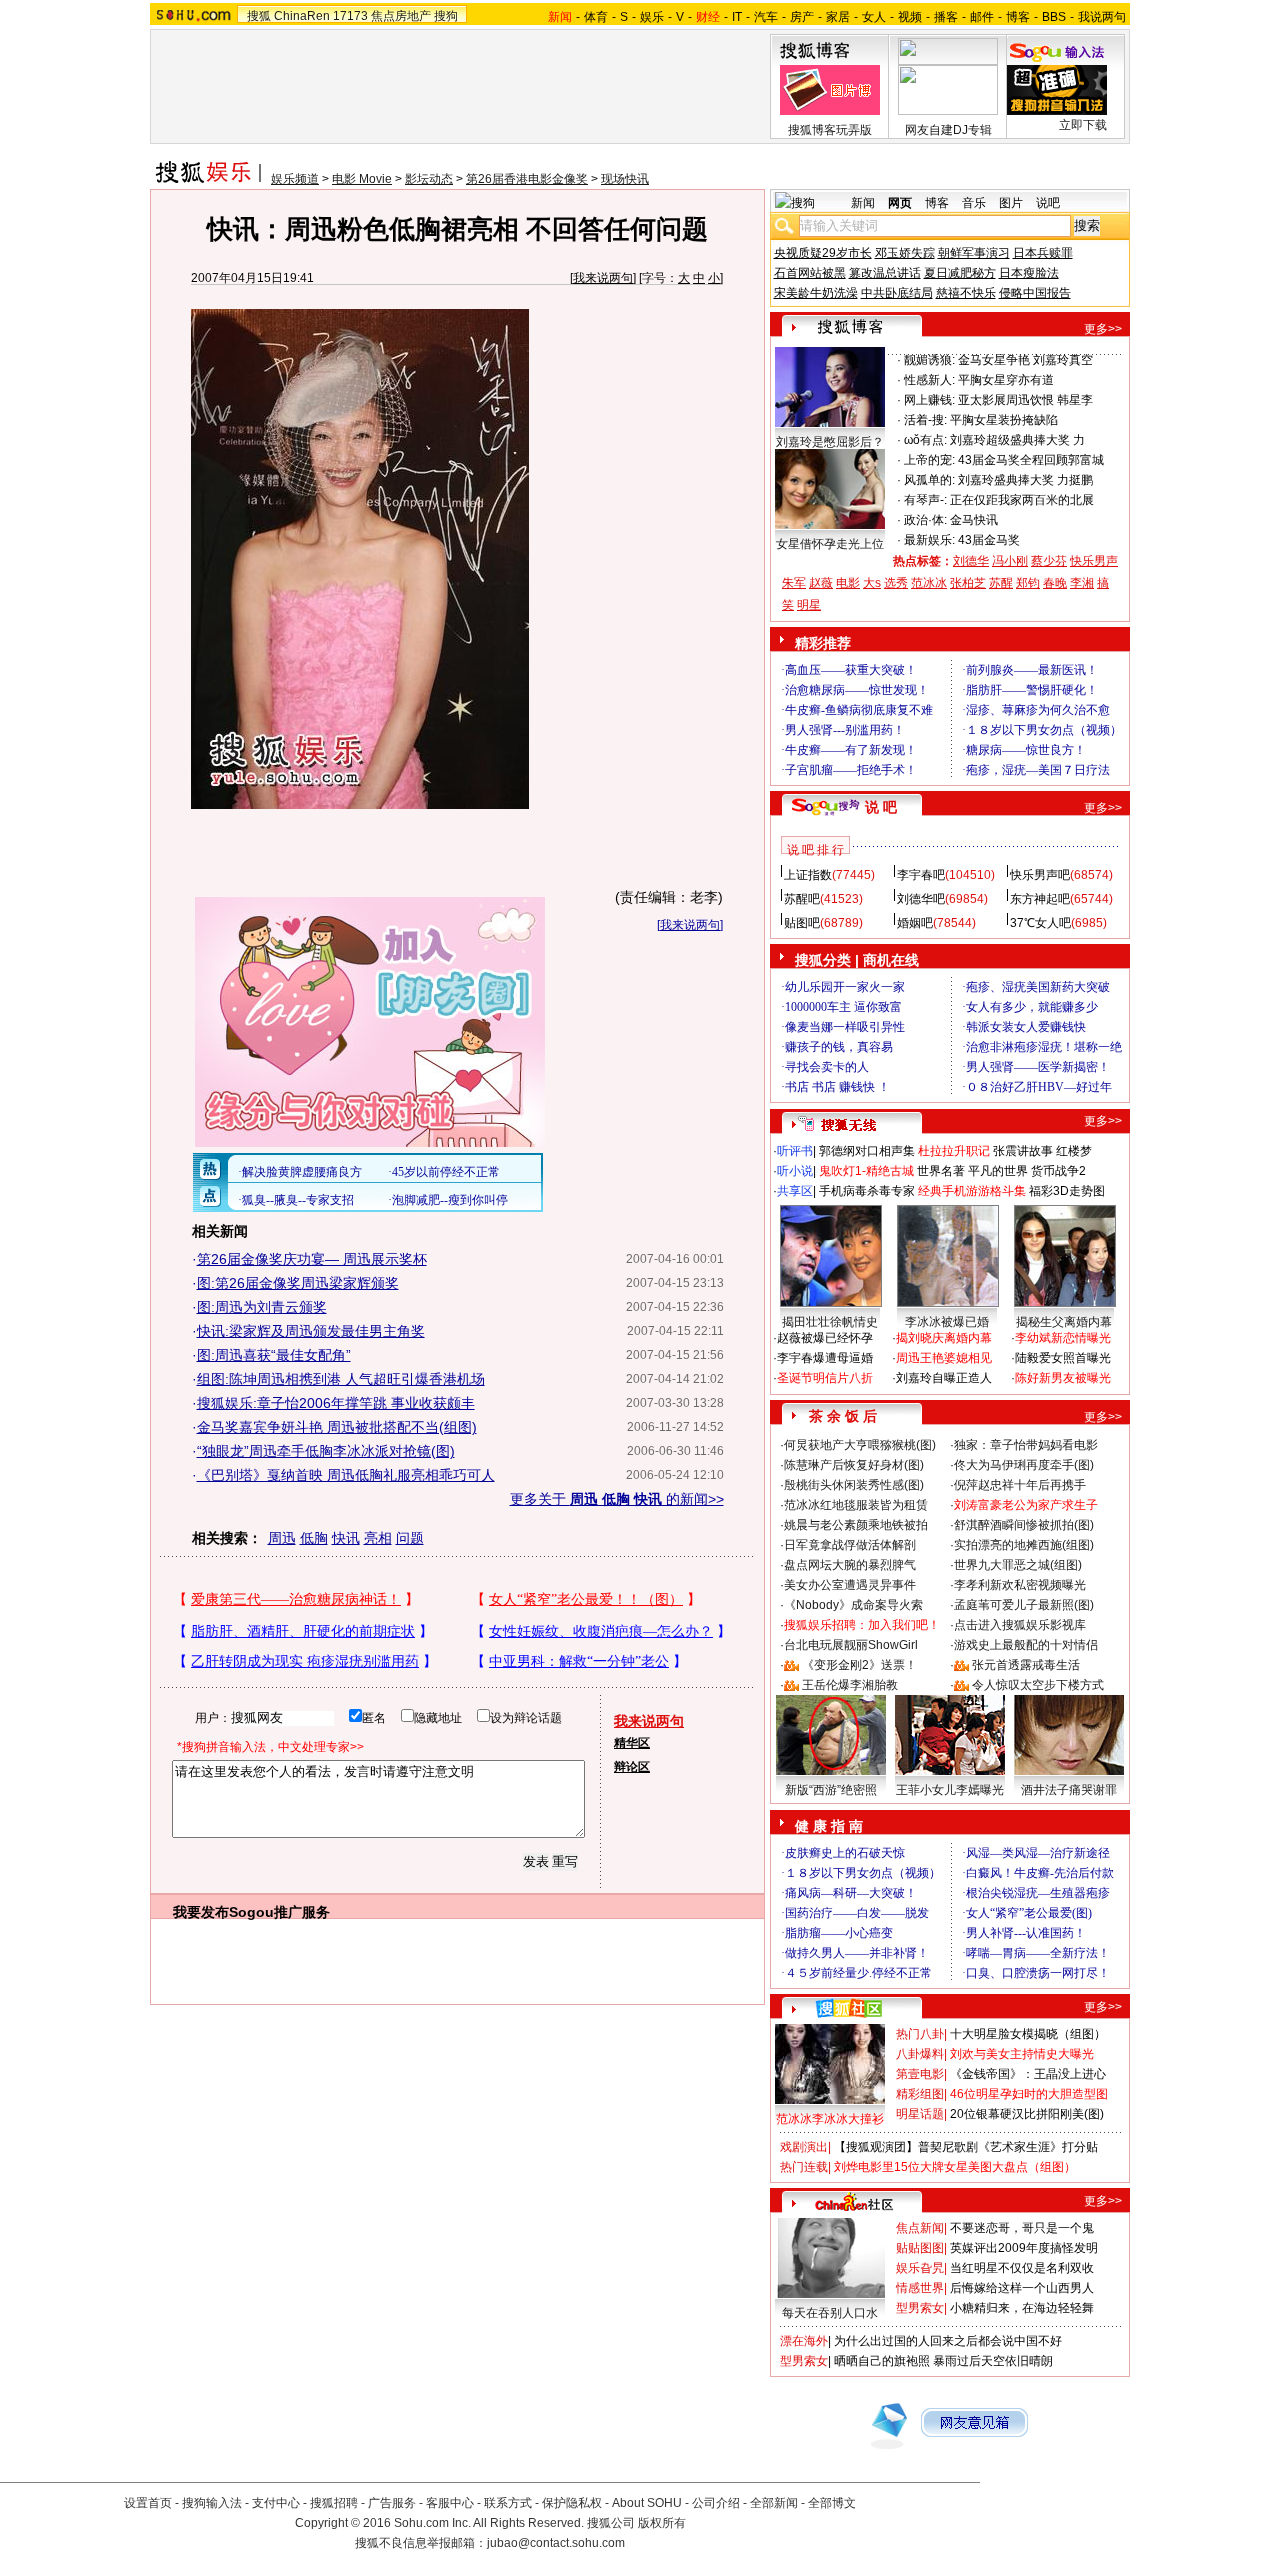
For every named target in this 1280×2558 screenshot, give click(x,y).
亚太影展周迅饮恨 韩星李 (1025, 400)
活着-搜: (925, 420)
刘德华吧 (921, 899)
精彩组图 (920, 2094)
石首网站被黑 (810, 273)
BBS (1054, 17)
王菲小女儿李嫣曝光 (950, 1790)
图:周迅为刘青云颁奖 (262, 1307)
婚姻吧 (915, 923)
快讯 (346, 1538)
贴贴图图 (920, 2248)
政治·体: (925, 520)
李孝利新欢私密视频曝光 (1020, 1585)
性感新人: (929, 380)
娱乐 (652, 17)
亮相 (378, 1538)
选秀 (896, 583)
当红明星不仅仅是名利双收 (1022, 2268)
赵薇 (821, 583)
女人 (874, 17)
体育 (596, 17)
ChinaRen (302, 16)
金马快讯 (974, 520)
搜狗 (446, 16)
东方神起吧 (1040, 899)
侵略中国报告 (1035, 293)
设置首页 (148, 2503)
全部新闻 (774, 2503)
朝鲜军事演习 (974, 253)
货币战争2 (1058, 1171)
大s (872, 583)
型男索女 (920, 2308)
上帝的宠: (929, 460)
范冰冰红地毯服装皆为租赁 (856, 1505)
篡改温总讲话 (885, 273)
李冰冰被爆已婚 (947, 1322)
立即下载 (1083, 125)
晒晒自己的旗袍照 (882, 2361)
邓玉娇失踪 (905, 253)
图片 (1011, 203)
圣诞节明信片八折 (825, 1378)
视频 (910, 17)
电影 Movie (362, 179)
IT (737, 17)
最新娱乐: (929, 540)
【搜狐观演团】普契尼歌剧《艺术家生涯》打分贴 (966, 2147)
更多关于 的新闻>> (617, 1499)
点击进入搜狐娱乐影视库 (1020, 1625)
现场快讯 (625, 179)
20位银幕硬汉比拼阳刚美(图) (1027, 2114)
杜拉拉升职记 (954, 1151)
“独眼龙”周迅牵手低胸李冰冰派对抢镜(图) (326, 1451)
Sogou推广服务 (279, 1912)
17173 (350, 16)
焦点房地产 (401, 16)
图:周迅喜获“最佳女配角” (274, 1355)
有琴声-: (925, 500)
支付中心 (276, 2503)
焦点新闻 (920, 2228)
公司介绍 (716, 2503)
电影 (848, 583)
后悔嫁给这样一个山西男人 (1022, 2288)
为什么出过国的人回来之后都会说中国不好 (948, 2341)
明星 (809, 605)
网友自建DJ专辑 (948, 130)
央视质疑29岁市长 (823, 253)
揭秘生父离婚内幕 (1064, 1322)
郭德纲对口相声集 (867, 1151)
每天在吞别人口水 (830, 2313)
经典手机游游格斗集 (972, 1191)
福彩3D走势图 (1067, 1191)
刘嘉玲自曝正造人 (944, 1378)
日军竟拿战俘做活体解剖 (850, 1545)
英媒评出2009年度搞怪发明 (1024, 2248)
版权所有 (662, 2523)
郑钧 (1028, 583)
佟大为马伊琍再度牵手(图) (1024, 1465)
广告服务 (392, 2503)
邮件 (982, 17)
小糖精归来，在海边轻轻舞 (1022, 2308)
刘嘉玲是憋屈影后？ (830, 442)
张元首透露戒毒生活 (1026, 1665)
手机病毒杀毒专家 (867, 1191)
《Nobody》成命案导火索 (853, 1605)
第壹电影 (920, 2074)
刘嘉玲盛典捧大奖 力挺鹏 (1025, 480)
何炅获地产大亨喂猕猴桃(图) (860, 1445)
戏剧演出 (804, 2147)
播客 (946, 17)
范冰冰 (929, 583)
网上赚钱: (929, 400)
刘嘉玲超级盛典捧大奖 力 (1017, 440)
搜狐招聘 (334, 2503)
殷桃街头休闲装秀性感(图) (854, 1485)
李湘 (1082, 583)
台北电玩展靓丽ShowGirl (851, 1645)
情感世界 (920, 2288)
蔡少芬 (1049, 561)
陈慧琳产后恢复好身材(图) (854, 1465)
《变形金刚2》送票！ (859, 1665)
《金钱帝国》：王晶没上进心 (1028, 2074)
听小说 (795, 1171)
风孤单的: (929, 480)
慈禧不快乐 (966, 293)
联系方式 (508, 2503)
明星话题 (920, 2114)
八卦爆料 (920, 2054)
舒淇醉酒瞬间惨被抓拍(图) (1024, 1525)
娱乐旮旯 (920, 2268)
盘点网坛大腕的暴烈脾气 (850, 1565)
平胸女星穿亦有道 (1006, 380)
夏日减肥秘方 (960, 273)
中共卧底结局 (897, 293)
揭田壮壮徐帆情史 (830, 1322)
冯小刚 (1010, 561)
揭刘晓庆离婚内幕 (944, 1338)
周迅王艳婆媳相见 (944, 1358)
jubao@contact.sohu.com (556, 2543)
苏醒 (1001, 583)
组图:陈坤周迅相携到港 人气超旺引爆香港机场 (341, 1379)
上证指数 (808, 875)
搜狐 (259, 16)
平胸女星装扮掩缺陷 (1004, 420)
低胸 (314, 1538)
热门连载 (804, 2167)
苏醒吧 (802, 899)
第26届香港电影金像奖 (527, 179)
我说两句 (1102, 17)
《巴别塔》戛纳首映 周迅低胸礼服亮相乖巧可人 (346, 1475)
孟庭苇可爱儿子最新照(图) (1024, 1605)
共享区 (795, 1191)
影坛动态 (429, 179)
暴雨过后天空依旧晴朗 (993, 2361)
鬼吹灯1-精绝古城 (866, 1171)
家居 (838, 17)
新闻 (863, 203)
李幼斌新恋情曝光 (1063, 1338)
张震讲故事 (1023, 1151)
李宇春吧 (921, 875)
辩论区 (632, 1767)
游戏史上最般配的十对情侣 (1026, 1645)
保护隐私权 (572, 2503)
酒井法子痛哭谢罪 (1069, 1790)
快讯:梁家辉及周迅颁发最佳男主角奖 (311, 1331)
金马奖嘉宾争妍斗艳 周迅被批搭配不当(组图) (337, 1427)
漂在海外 (804, 2341)
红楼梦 (1074, 1151)
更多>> (1103, 329)
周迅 (282, 1538)
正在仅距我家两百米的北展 (1022, 500)
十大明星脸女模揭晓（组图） (1028, 2034)
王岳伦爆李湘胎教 (850, 1685)
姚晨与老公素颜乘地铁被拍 (856, 1525)
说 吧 (881, 807)
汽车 (766, 17)
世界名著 (941, 1171)
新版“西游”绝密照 (831, 1790)
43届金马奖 (989, 540)
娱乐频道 (295, 179)
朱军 (794, 583)
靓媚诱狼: (929, 360)
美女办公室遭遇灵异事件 (850, 1585)
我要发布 (201, 1912)
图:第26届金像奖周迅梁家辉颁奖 (298, 1283)
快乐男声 (1094, 561)
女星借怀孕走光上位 (830, 544)
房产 (802, 17)
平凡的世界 (998, 1171)
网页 (900, 203)
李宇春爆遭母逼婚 (825, 1358)
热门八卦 (920, 2034)
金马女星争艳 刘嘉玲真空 (1025, 360)
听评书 (795, 1151)
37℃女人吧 (1040, 923)
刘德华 (971, 561)
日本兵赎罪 (1043, 253)
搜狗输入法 (212, 2503)
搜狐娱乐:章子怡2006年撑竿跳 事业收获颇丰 (336, 1403)
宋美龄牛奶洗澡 (816, 293)
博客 (1018, 17)
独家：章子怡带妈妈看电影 (1026, 1445)
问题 (410, 1538)
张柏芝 (968, 583)
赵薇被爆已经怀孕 (825, 1338)
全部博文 (832, 2503)
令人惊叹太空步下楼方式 (1038, 1685)
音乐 (974, 203)
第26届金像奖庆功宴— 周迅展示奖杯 (312, 1259)
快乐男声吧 (1040, 875)
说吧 (1048, 203)
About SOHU (647, 2503)
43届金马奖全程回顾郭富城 (1031, 460)
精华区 (632, 1743)
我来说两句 (603, 278)
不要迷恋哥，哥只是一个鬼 (1022, 2228)
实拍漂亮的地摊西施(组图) (1024, 1545)
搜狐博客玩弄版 (830, 130)
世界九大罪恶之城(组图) (1018, 1565)
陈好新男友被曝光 (1063, 1378)
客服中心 (450, 2503)
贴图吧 (802, 923)
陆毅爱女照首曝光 (1063, 1358)
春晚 (1055, 583)
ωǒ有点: (925, 440)
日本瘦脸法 (1029, 273)
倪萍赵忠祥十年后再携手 (1020, 1485)
